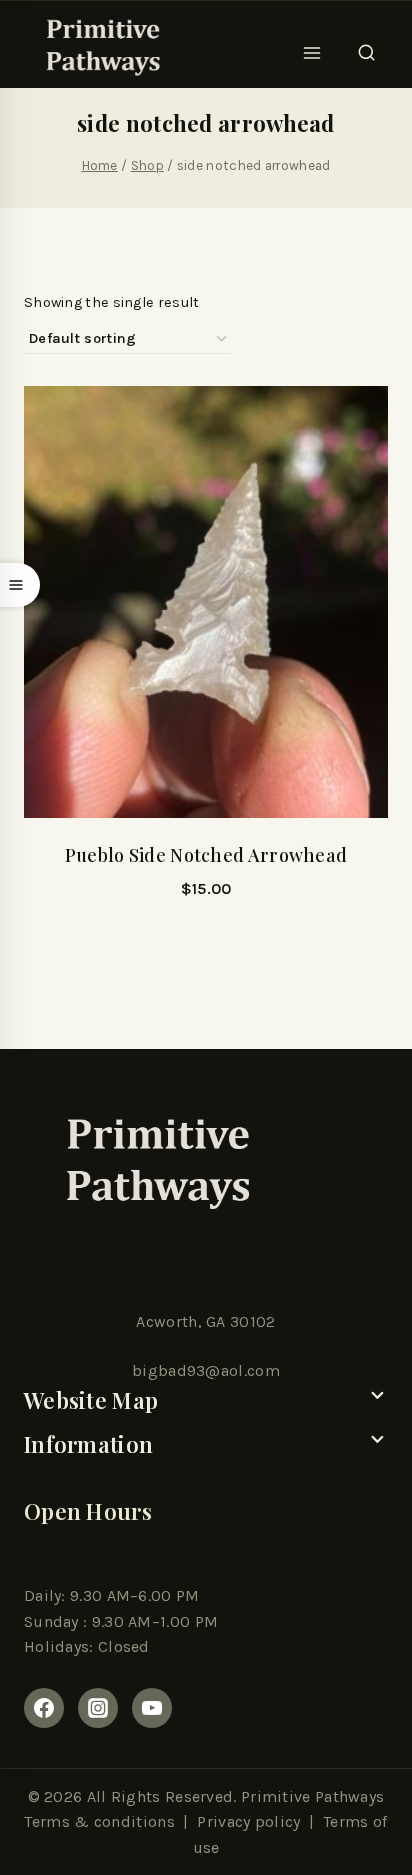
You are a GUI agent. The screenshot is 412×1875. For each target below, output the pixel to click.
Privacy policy (248, 1821)
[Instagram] (98, 1708)
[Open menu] (312, 47)
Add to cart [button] (206, 943)
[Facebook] (44, 1708)
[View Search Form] (366, 47)
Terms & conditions (99, 1821)
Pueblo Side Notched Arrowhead (206, 855)
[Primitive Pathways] (100, 47)
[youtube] (152, 1708)
